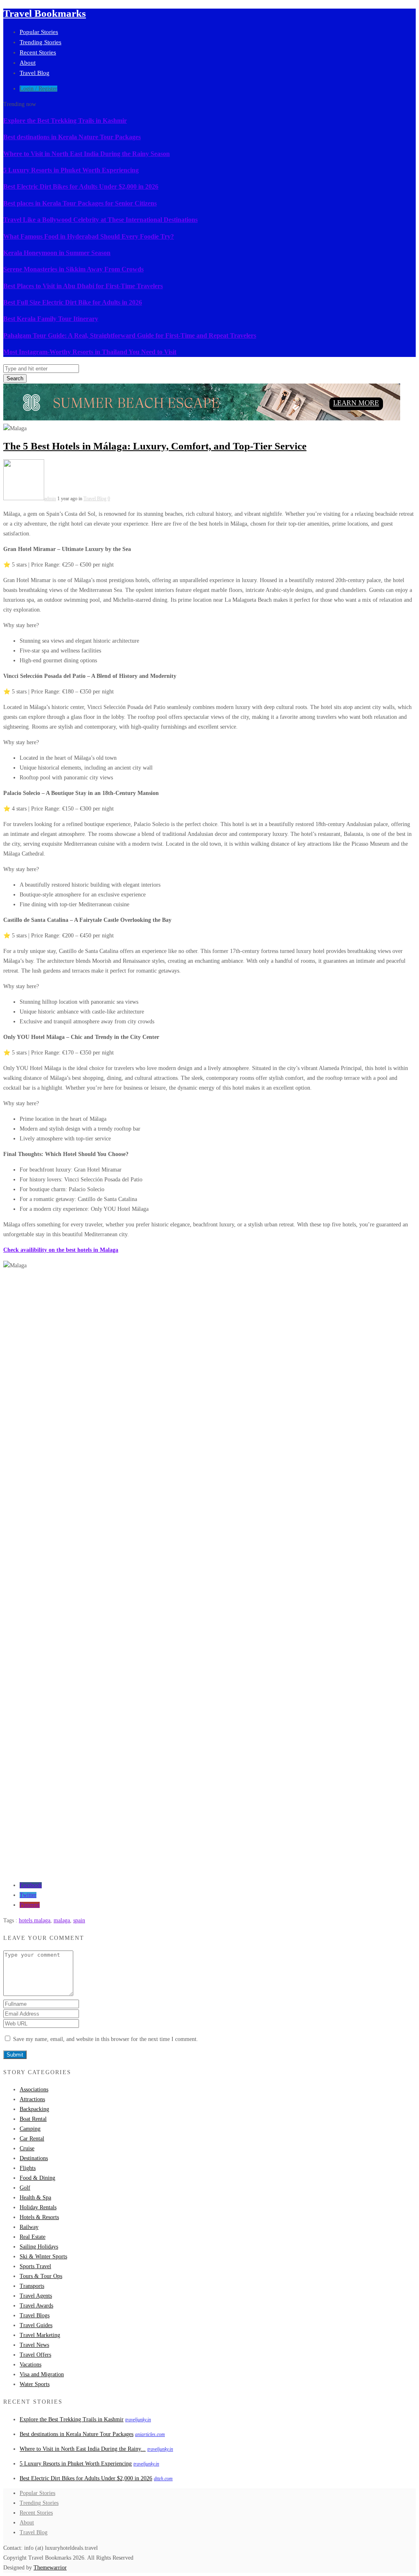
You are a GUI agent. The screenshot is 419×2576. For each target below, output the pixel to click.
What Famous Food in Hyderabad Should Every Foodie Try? (89, 236)
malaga (62, 1920)
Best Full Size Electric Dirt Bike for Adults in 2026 (73, 302)
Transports (32, 2286)
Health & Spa (35, 2198)
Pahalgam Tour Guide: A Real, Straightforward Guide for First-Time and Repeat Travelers (130, 335)
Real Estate (33, 2237)
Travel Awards (36, 2306)
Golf (25, 2188)
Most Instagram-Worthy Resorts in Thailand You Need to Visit (90, 352)
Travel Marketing (40, 2335)
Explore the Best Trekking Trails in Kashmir (65, 121)
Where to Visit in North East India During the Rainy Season (87, 154)
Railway (29, 2227)
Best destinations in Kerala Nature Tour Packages (72, 137)
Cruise (27, 2148)
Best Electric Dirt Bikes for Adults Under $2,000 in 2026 (81, 186)
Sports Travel (35, 2266)
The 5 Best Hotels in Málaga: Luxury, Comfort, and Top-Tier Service (155, 446)
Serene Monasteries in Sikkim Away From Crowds (73, 269)
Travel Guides (36, 2325)
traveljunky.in (138, 2420)
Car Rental (32, 2139)
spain (79, 1920)
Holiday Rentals (38, 2207)
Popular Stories (39, 32)
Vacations (30, 2365)
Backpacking (34, 2109)
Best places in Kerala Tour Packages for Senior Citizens (80, 203)
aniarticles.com (150, 2434)
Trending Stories (41, 42)
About (28, 63)
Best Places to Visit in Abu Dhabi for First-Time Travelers (83, 286)
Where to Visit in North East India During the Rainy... (83, 2449)
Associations (34, 2089)
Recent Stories (38, 52)
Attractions (32, 2099)
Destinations (34, 2158)
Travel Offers (35, 2355)
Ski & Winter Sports (43, 2257)
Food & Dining (37, 2178)
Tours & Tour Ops (41, 2276)
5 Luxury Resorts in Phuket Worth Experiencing (71, 170)
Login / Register (38, 89)
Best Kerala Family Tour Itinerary (51, 319)
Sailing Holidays (39, 2247)
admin (50, 499)
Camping (30, 2129)
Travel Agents (36, 2296)
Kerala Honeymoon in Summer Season (57, 253)
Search (15, 378)
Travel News (34, 2345)
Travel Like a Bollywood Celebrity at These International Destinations (100, 220)
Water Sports (35, 2384)
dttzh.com (163, 2479)
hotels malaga (35, 1920)
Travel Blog (35, 73)
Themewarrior (50, 2568)
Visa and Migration (42, 2374)
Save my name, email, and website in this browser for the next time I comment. (106, 2039)
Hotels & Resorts (39, 2217)
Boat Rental (33, 2119)
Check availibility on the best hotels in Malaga (61, 1250)
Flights (28, 2168)
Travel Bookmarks (45, 13)
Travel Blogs (35, 2315)
